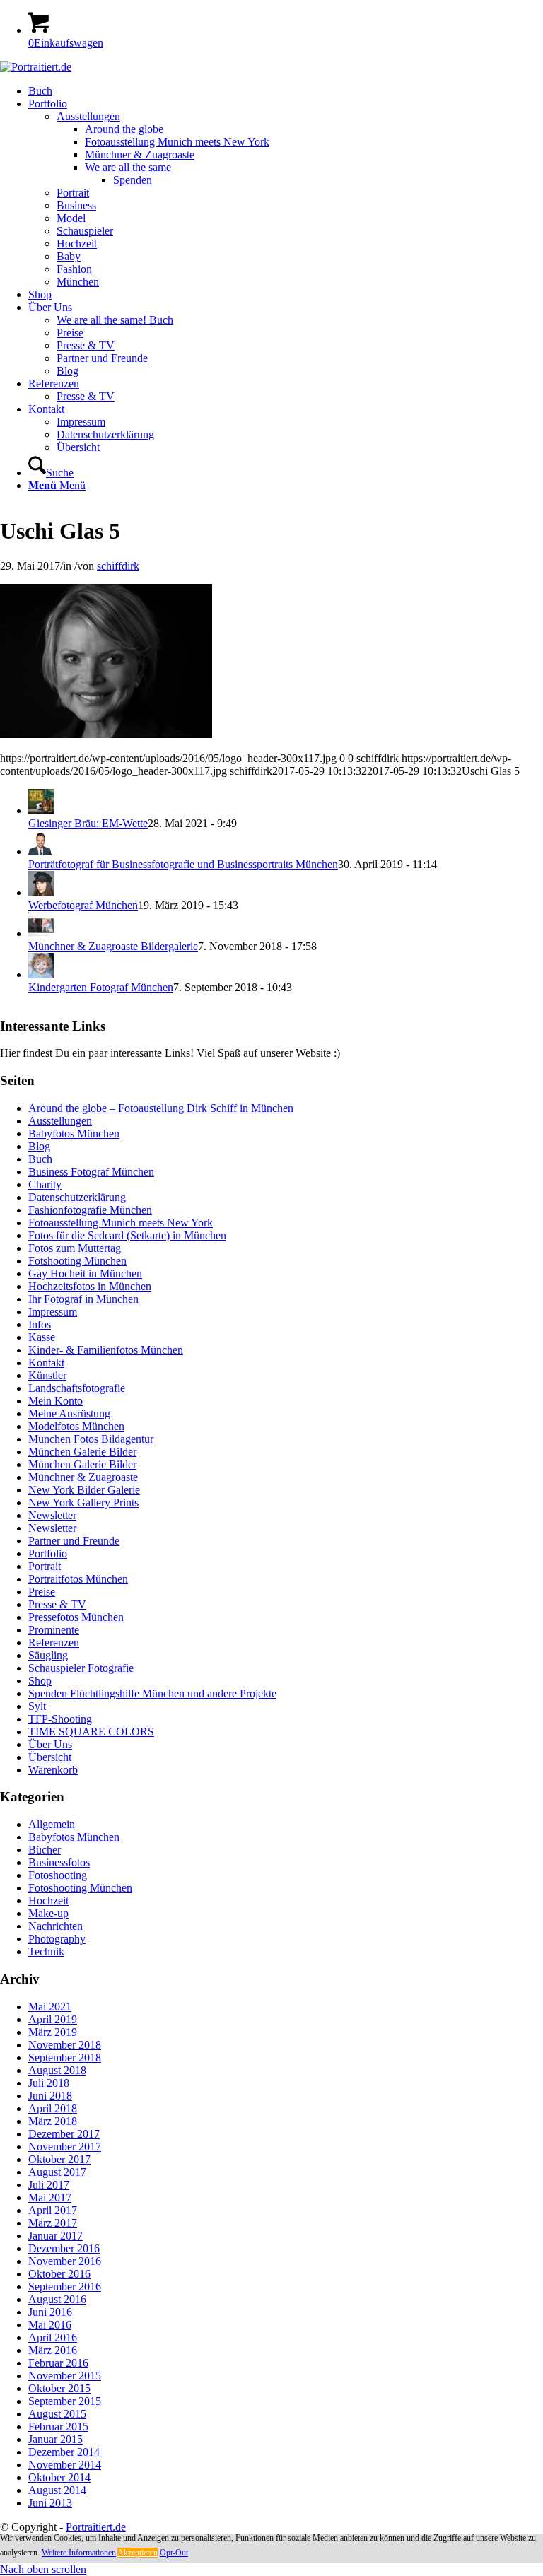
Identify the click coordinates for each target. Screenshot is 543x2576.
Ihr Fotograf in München (83, 1299)
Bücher (45, 1850)
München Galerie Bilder (82, 1452)
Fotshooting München (77, 1261)
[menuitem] (286, 91)
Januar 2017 (56, 2236)
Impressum (53, 1312)
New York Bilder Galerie (84, 1490)
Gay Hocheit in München (85, 1274)
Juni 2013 (50, 2503)
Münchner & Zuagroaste (83, 1477)
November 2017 (65, 2147)
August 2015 (57, 2414)
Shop (40, 1681)
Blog (39, 1146)
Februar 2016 (58, 2363)
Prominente (54, 1630)
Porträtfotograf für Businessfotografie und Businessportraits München (183, 864)
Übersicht (50, 1757)
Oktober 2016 (59, 2274)
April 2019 (53, 2019)
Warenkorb (53, 1770)
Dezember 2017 (64, 2134)
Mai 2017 (50, 2197)
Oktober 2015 (59, 2388)
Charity (45, 1184)
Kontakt (46, 1363)
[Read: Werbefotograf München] (41, 892)
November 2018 (65, 2045)
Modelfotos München (76, 1426)
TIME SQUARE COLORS (91, 1732)
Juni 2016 (50, 2312)
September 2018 (65, 2057)
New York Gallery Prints (83, 1503)
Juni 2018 (50, 2096)
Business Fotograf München (91, 1172)
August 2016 (57, 2299)
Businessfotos (59, 1862)
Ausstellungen (60, 1121)
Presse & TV (57, 1604)
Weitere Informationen (79, 2553)
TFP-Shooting (60, 1719)
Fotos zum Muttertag (75, 1248)
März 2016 (53, 2350)
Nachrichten (56, 1926)
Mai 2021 (50, 2007)
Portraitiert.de (96, 2527)
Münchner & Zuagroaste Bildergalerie (113, 946)
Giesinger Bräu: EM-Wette (88, 823)
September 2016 (65, 2287)
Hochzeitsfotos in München (90, 1286)
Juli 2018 (49, 2083)
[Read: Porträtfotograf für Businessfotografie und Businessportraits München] (41, 851)
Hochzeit (48, 1901)
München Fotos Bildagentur (91, 1439)
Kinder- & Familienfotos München (106, 1350)
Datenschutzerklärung (77, 1197)
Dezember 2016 (64, 2248)
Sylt (37, 1706)
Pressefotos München (76, 1617)
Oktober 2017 (59, 2159)
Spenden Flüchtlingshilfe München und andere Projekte (152, 1693)
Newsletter (52, 1515)
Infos (40, 1324)
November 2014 (65, 2465)
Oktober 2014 (59, 2477)
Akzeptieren (138, 2553)
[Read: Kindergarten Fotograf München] (41, 974)
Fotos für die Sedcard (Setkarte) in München (127, 1235)
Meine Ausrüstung (69, 1413)
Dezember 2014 (64, 2452)
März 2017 (53, 2223)
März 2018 (53, 2121)
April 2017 (53, 2210)
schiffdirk (118, 566)
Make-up (48, 1913)
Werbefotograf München (83, 905)
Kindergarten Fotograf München (101, 987)
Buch (40, 1159)
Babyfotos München (74, 1134)
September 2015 (65, 2401)
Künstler (47, 1375)
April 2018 (53, 2108)
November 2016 (65, 2261)
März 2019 (53, 2032)
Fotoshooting (58, 1875)
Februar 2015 (58, 2426)
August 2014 (57, 2490)
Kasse (42, 1337)
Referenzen (54, 1643)
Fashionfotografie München (90, 1210)
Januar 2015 (56, 2439)
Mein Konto (56, 1401)
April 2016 (53, 2337)
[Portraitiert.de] (36, 67)
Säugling (48, 1655)
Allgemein (52, 1824)
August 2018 (57, 2070)
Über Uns (50, 1744)
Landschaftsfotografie (77, 1388)
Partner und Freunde (74, 1541)
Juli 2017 (49, 2185)
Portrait (45, 1566)
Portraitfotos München (78, 1579)
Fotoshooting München (80, 1888)
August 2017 (57, 2172)
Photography (57, 1939)
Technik (46, 1951)
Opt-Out (174, 2553)
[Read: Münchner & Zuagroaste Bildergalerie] (41, 933)
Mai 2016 (50, 2325)
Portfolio (48, 1553)
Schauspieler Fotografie (81, 1668)
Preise (42, 1592)
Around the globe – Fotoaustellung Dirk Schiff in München (161, 1108)
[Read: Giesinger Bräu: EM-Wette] (41, 810)
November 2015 (65, 2376)
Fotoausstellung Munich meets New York (121, 1223)
